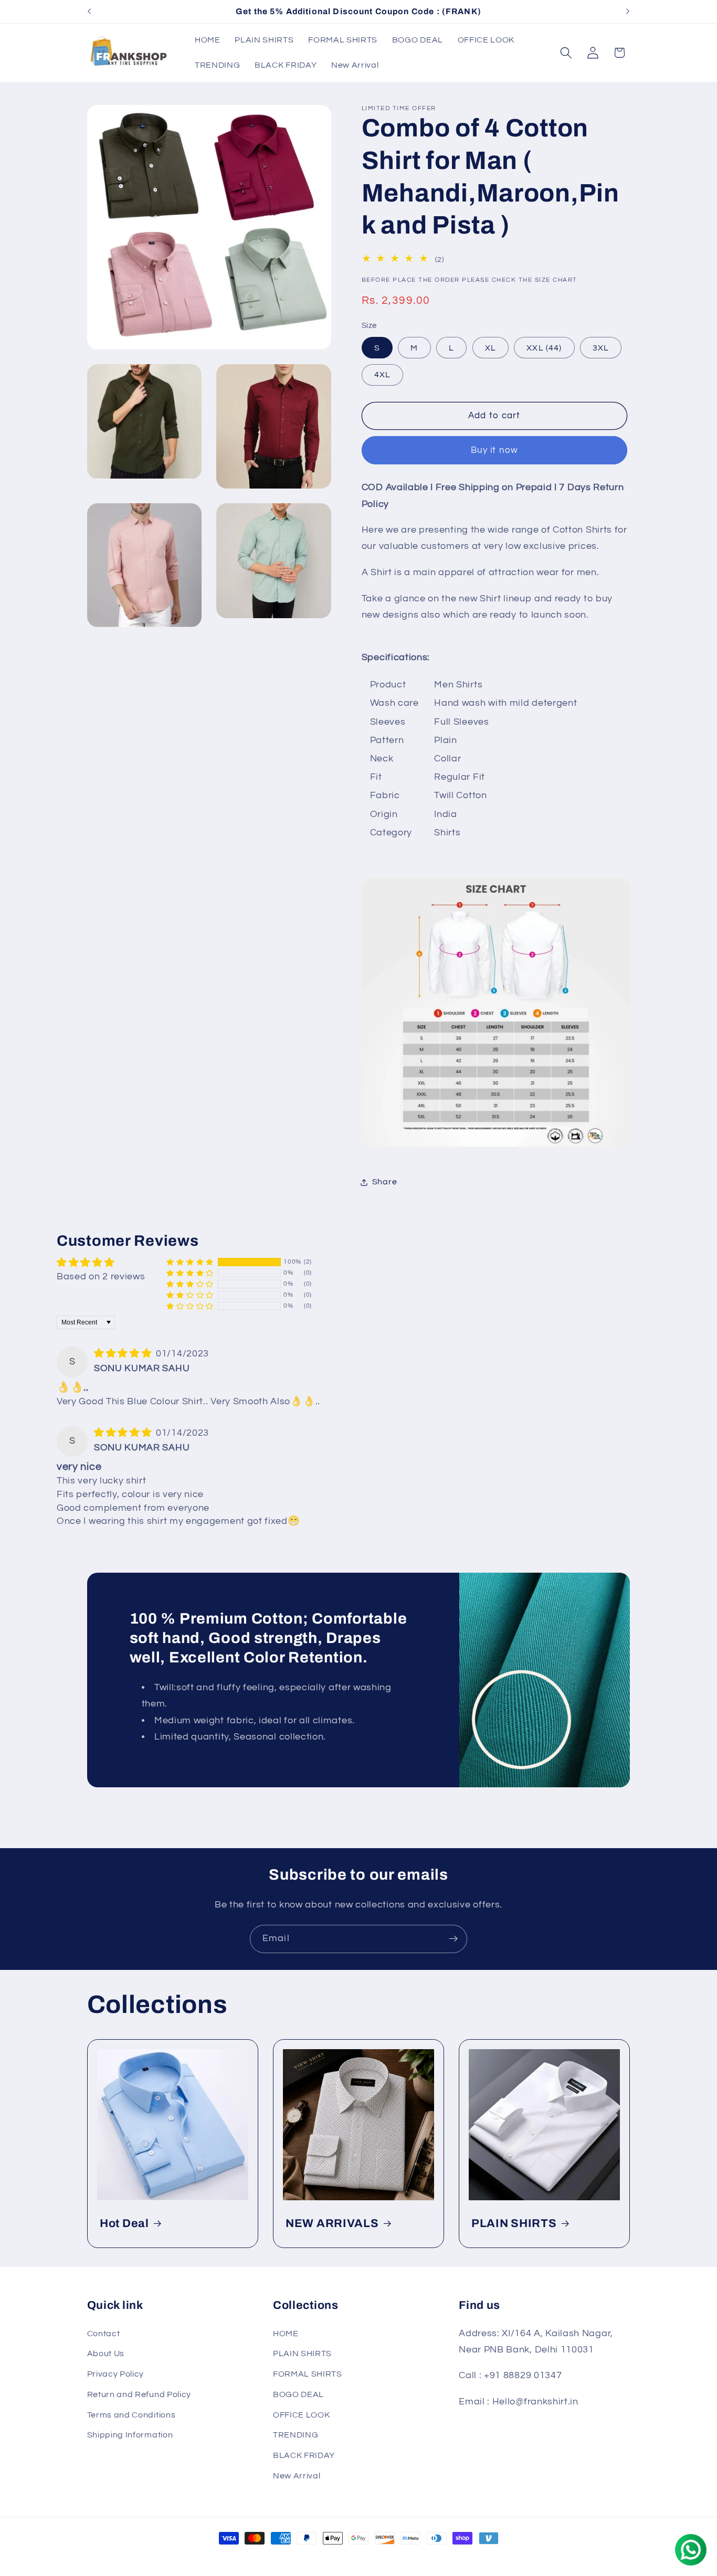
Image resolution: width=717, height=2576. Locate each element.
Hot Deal (124, 2223)
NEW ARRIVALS (332, 2223)
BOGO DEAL (298, 2394)
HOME (286, 2334)
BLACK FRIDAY (304, 2455)
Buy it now (495, 450)
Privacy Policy (116, 2374)
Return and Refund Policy (139, 2394)
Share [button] (384, 1182)
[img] (124, 1354)
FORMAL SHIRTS (308, 2374)
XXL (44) (544, 348)
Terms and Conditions (131, 2415)
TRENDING (296, 2435)
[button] (566, 53)
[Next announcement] (628, 12)
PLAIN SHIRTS (514, 2223)
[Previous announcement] (89, 12)
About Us (106, 2354)
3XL (601, 348)
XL (491, 348)
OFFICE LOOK (302, 2415)
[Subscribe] (453, 1939)
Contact (104, 2334)
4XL (382, 375)
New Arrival (297, 2476)
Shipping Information (130, 2435)
